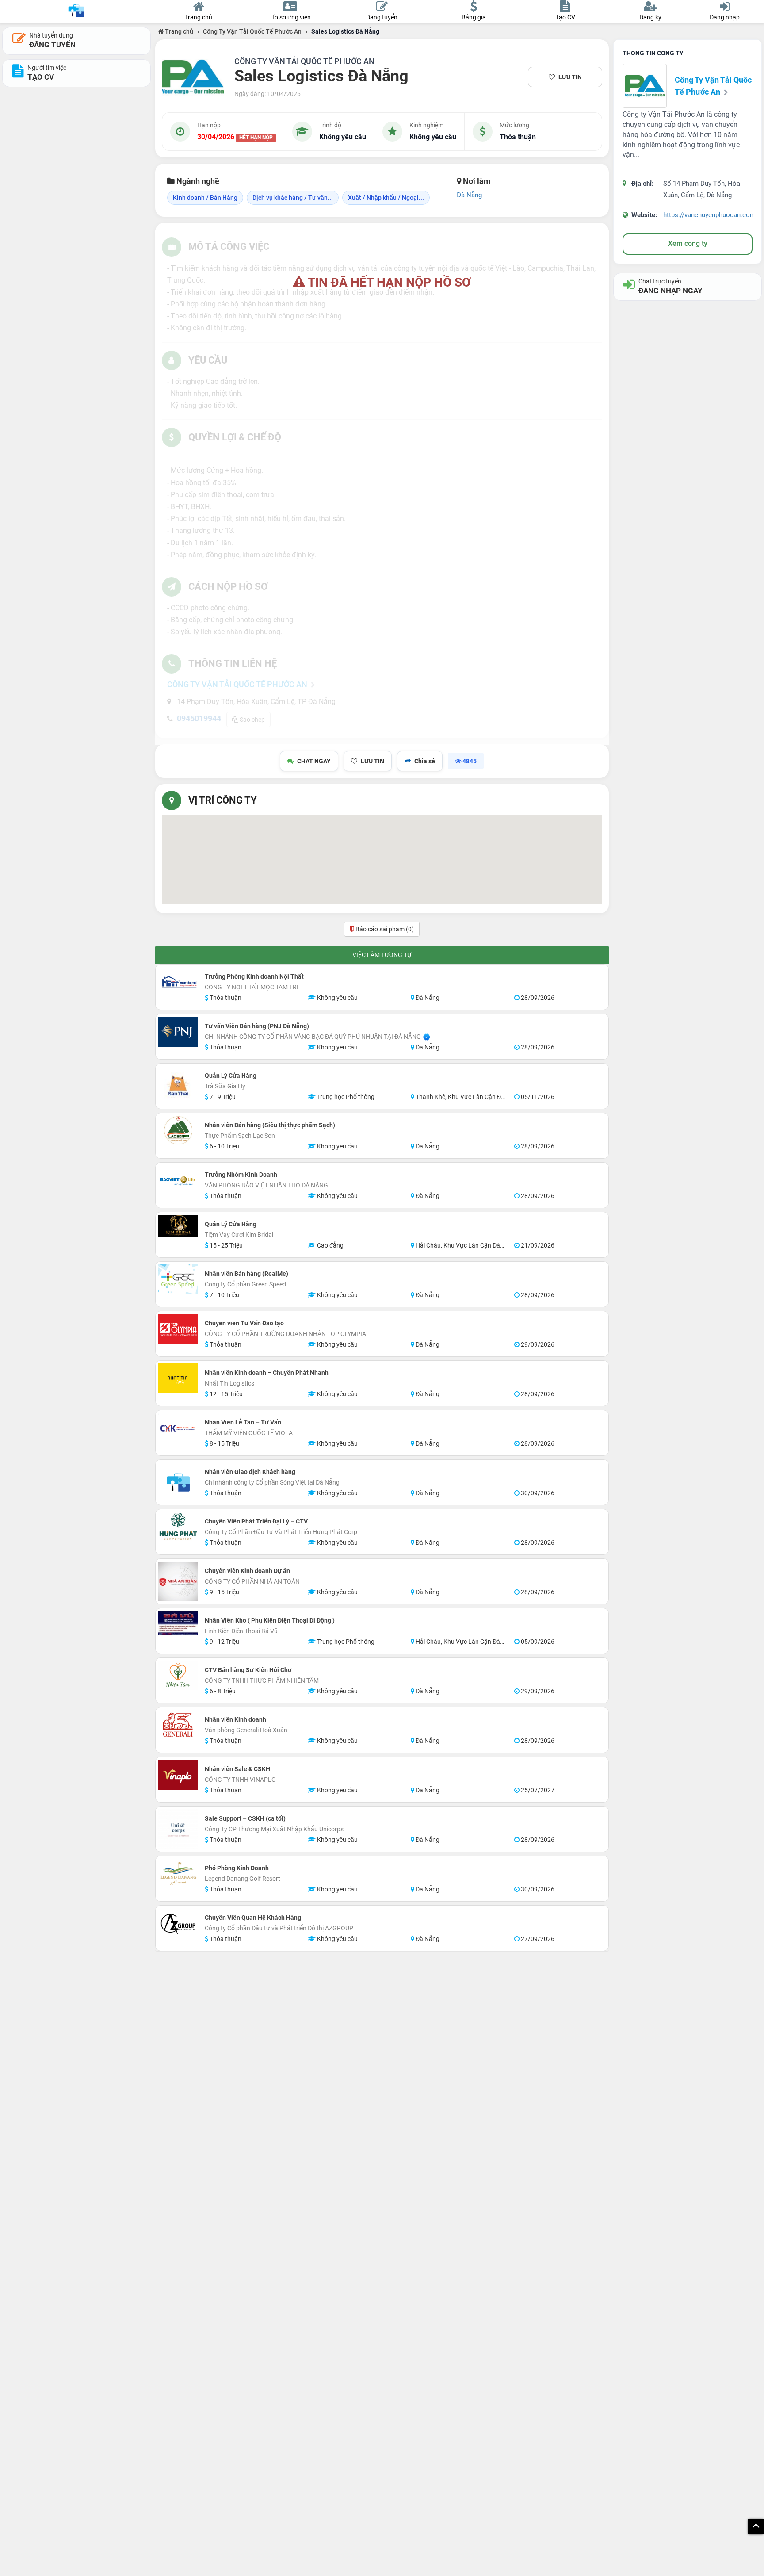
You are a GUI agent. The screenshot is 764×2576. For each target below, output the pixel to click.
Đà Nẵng (469, 195)
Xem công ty (688, 243)
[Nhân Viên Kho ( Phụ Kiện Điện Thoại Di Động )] (178, 1623)
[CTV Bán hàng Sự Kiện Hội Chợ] (178, 1676)
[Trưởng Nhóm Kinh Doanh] (178, 1180)
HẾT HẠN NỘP (256, 138)
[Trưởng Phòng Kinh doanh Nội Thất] (178, 982)
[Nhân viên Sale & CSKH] (178, 1775)
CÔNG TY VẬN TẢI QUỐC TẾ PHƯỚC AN (304, 61)
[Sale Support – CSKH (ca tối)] (178, 1829)
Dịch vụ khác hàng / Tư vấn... (293, 198)
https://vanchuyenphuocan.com (709, 215)
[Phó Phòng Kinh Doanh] (178, 1874)
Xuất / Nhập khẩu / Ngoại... (386, 198)
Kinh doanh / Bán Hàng (205, 198)
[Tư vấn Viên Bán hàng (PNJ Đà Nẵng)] (178, 1032)
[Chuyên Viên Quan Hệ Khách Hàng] (178, 1923)
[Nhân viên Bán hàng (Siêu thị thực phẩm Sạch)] (178, 1131)
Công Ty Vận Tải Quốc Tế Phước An (252, 31)
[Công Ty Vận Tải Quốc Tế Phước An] (193, 77)
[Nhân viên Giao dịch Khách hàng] (178, 1482)
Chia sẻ (425, 761)
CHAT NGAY (314, 761)
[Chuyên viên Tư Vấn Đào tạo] (178, 1329)
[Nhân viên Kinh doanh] (178, 1725)
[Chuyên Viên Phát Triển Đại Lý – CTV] (178, 1527)
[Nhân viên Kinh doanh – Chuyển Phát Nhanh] (178, 1378)
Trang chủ (178, 31)
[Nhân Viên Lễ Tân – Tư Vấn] (178, 1428)
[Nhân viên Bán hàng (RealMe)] (178, 1279)
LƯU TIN (570, 77)
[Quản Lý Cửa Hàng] (178, 1086)
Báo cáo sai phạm (384, 929)
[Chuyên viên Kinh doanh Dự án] (178, 1581)
